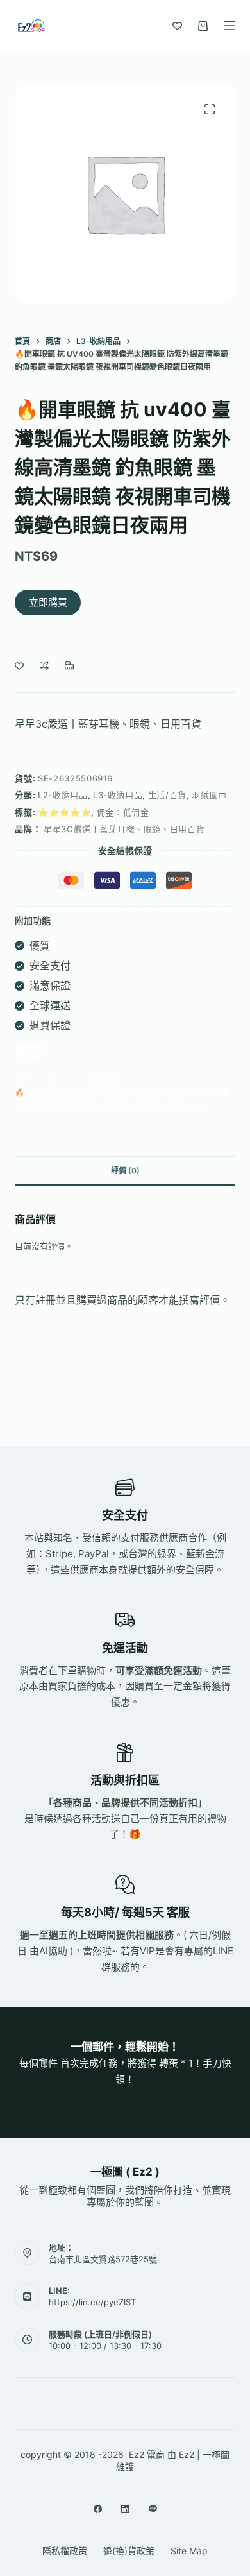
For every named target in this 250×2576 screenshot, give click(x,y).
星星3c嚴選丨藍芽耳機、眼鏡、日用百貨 (108, 724)
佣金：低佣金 (123, 812)
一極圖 (216, 2454)
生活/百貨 (167, 795)
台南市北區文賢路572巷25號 (103, 2259)
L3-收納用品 (118, 795)
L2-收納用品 (63, 795)
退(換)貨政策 (129, 2551)
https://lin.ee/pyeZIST (92, 2302)
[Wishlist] (177, 26)
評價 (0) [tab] (125, 1171)
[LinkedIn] (125, 2509)
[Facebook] (98, 2509)
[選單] (229, 26)
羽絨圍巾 (209, 795)
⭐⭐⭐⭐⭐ (64, 812)
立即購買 (48, 602)
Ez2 (187, 2454)
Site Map (189, 2551)
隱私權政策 (65, 2551)
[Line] (153, 2509)
